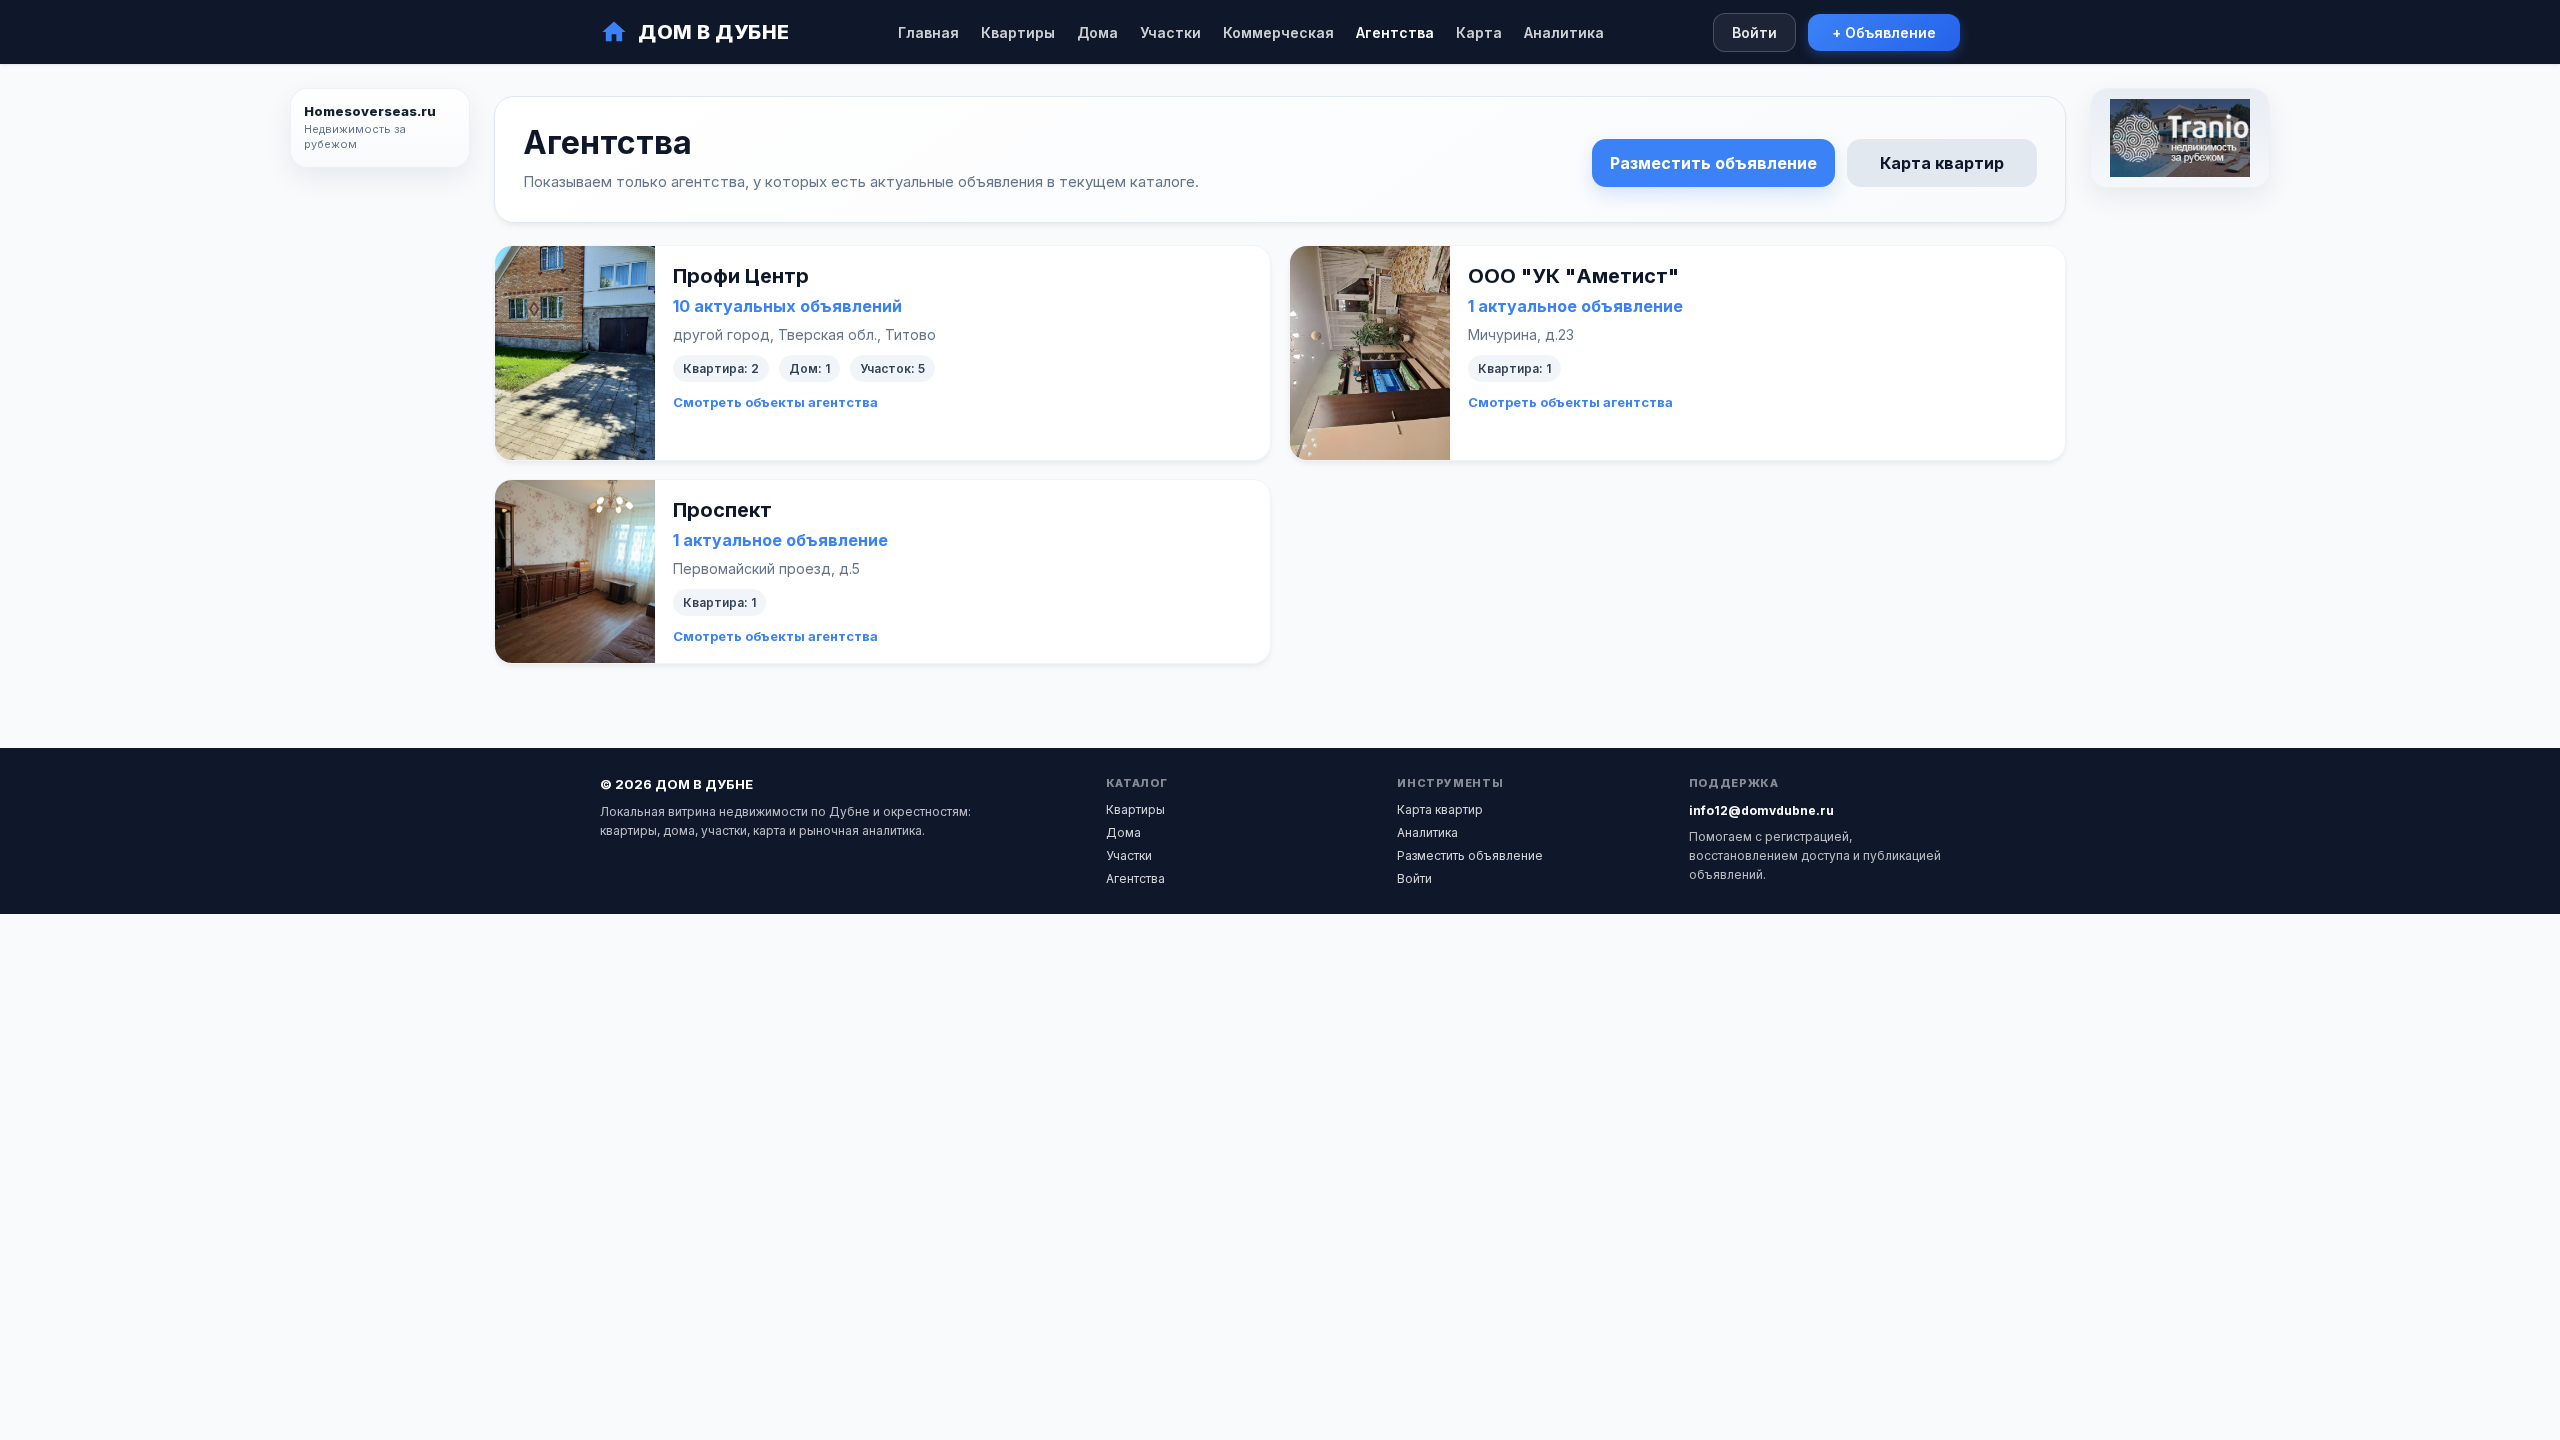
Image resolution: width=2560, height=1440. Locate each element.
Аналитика (1564, 32)
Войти (1754, 32)
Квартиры (1018, 32)
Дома (1097, 32)
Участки (1170, 32)
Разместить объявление (1713, 163)
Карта (1479, 32)
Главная (928, 32)
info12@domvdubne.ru (1761, 810)
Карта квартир (1942, 163)
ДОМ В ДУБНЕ (714, 32)
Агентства (1395, 32)
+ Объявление (1884, 32)
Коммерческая (1278, 32)
